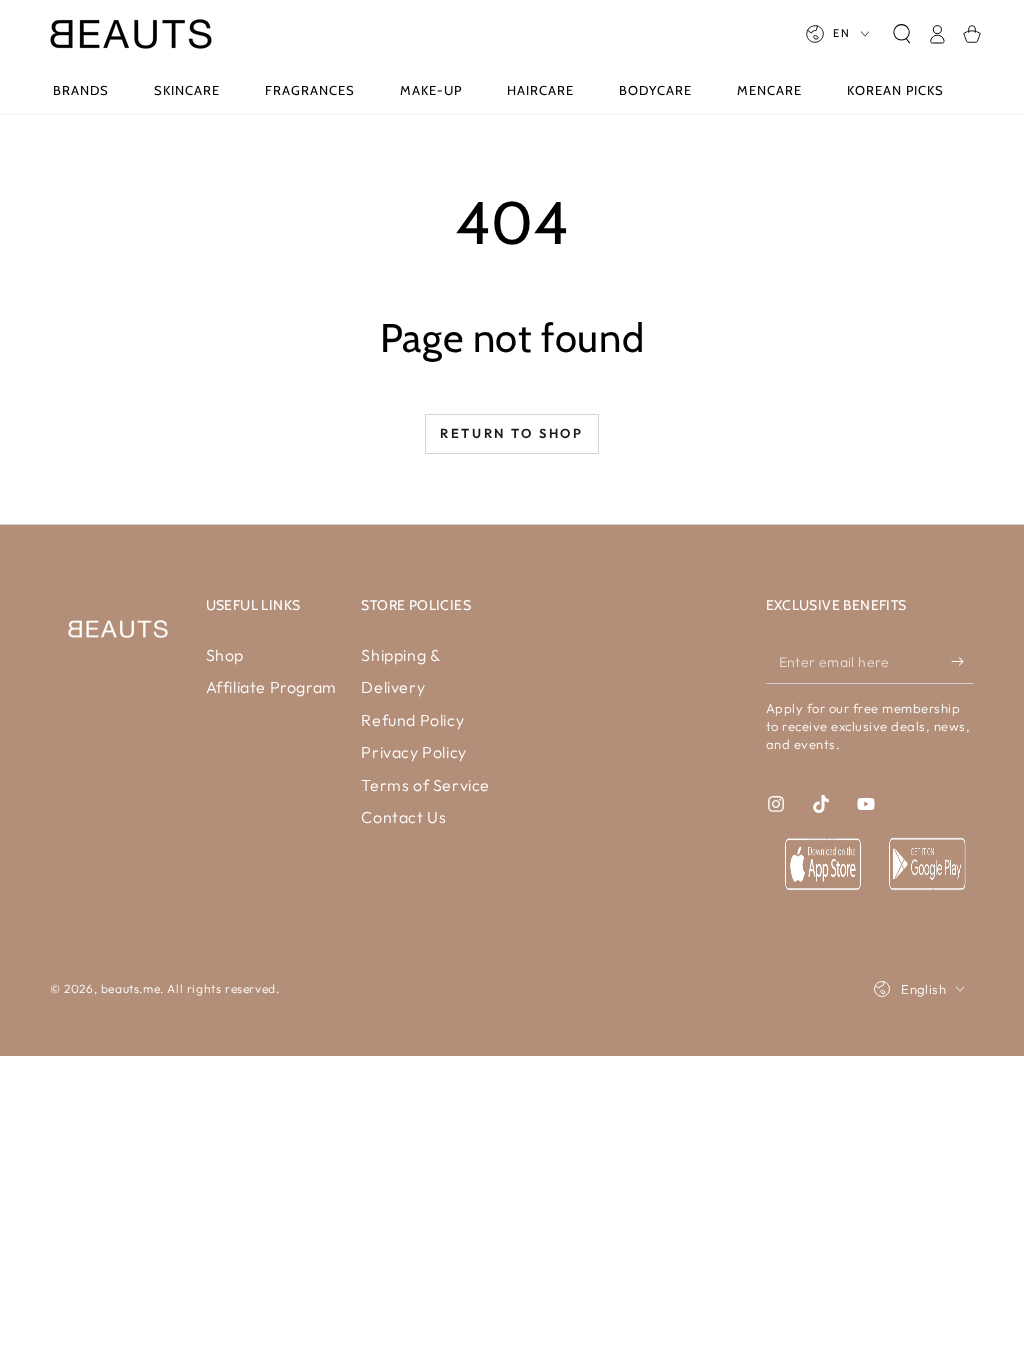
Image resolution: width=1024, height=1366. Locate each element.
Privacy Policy (413, 752)
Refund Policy (412, 720)
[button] (901, 34)
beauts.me (130, 988)
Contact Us (403, 817)
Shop (225, 655)
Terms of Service (425, 785)
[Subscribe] (962, 661)
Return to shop (511, 433)
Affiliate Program (271, 687)
